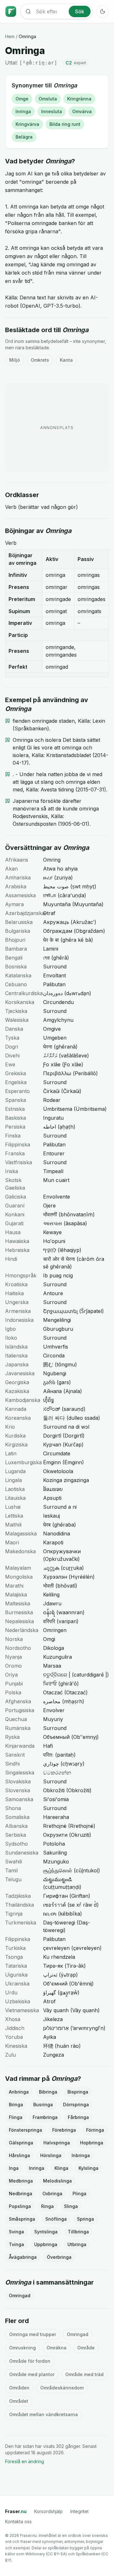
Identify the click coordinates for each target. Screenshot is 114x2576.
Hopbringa (92, 2143)
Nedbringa (21, 2193)
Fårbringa (78, 2117)
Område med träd (84, 2374)
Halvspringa (57, 2143)
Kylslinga (89, 2168)
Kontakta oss (18, 2521)
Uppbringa (46, 2244)
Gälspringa (21, 2143)
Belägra (24, 137)
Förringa (95, 2130)
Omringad (20, 2296)
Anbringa (19, 2092)
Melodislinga (57, 2181)
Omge (22, 99)
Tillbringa (78, 2232)
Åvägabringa (23, 2257)
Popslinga (20, 2206)
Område (86, 2348)
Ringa (47, 2206)
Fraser (16, 2511)
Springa (85, 2219)
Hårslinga (19, 2155)
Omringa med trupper (33, 2334)
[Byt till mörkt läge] (103, 11)
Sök (80, 11)
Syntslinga (46, 2232)
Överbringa (59, 2257)
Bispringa (78, 2092)
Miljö (15, 360)
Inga (14, 2168)
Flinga (16, 2117)
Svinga (16, 2232)
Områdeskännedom (62, 2388)
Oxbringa (52, 2193)
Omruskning (22, 2348)
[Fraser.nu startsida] (11, 11)
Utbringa (77, 2244)
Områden (19, 2388)
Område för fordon (30, 2361)
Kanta (66, 360)
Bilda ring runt (65, 124)
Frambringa (45, 2117)
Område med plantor (32, 2374)
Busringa (43, 2105)
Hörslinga (51, 2155)
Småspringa (22, 2219)
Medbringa (21, 2181)
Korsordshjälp (48, 2511)
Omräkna (57, 2348)
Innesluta (52, 111)
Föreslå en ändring (25, 2461)
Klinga (61, 2168)
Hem (10, 36)
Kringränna (79, 99)
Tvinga (16, 2244)
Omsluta (48, 99)
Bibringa (48, 2092)
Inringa (23, 111)
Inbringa (81, 2155)
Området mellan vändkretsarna (44, 2414)
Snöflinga (56, 2219)
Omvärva (82, 111)
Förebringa (64, 2130)
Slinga (71, 2206)
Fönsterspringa (25, 2130)
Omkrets (40, 360)
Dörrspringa (76, 2105)
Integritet (79, 2511)
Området (19, 2401)
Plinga (79, 2193)
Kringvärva (27, 124)
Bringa (16, 2105)
